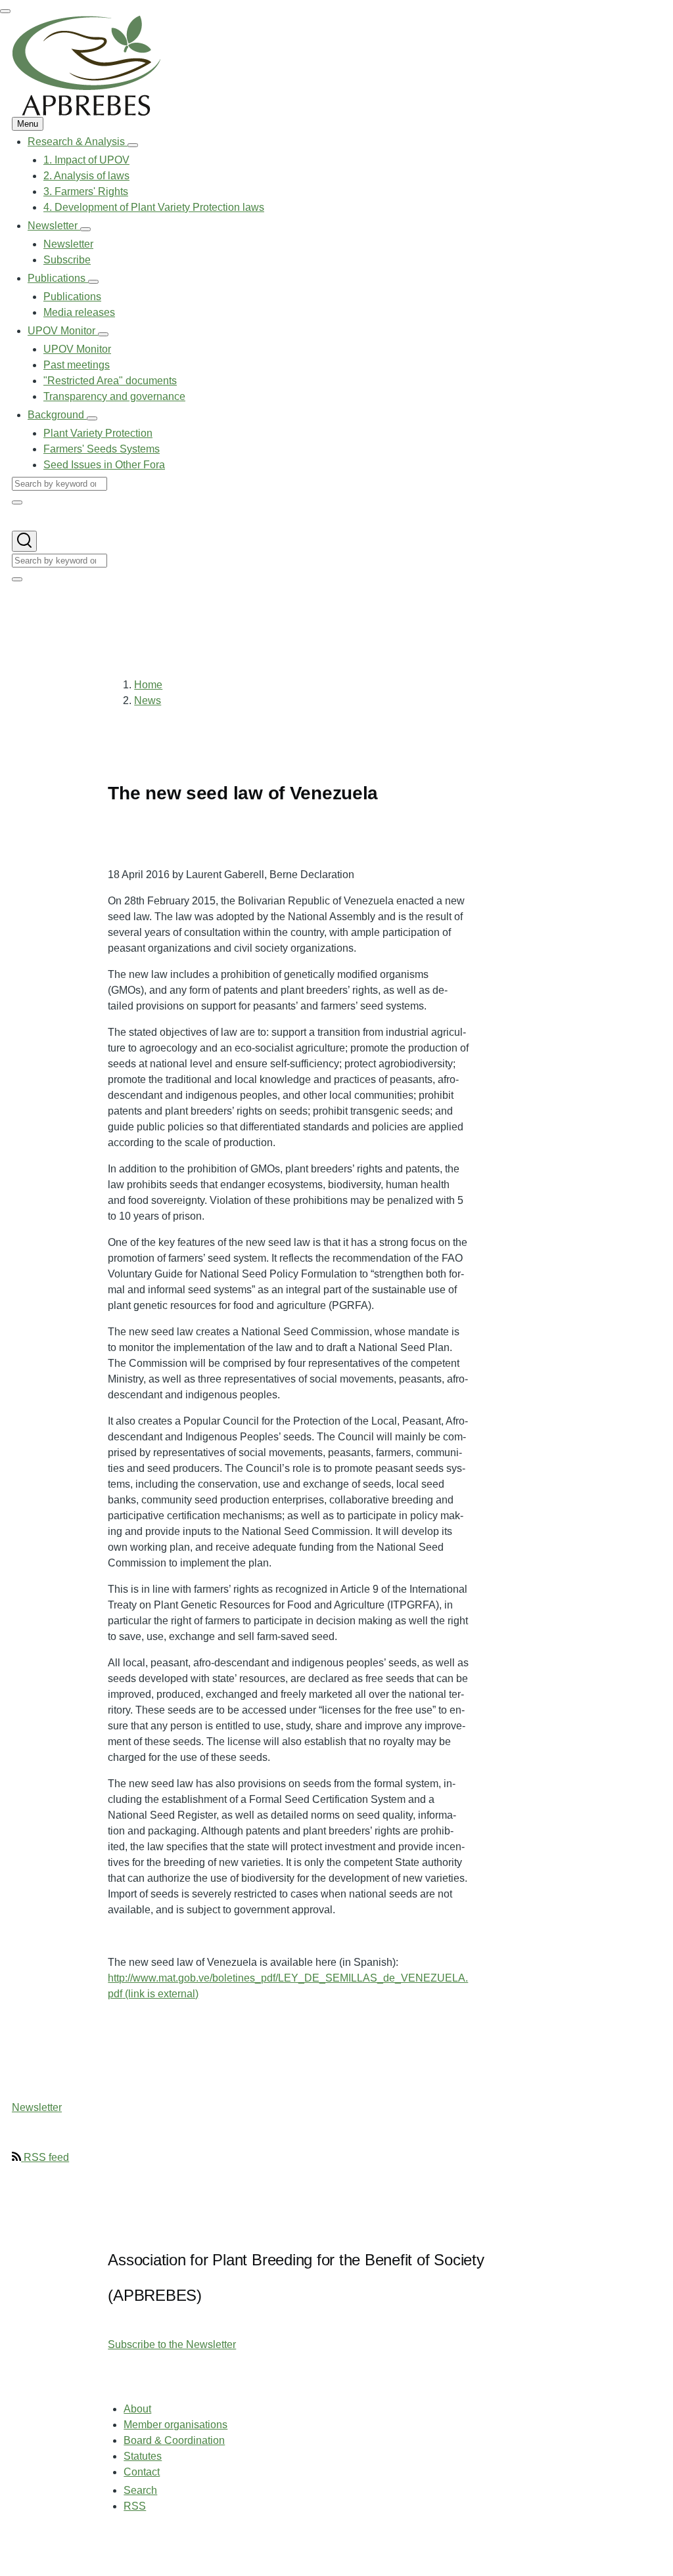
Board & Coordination (174, 2440)
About (137, 2409)
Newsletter (37, 2107)
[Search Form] (24, 541)
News (148, 700)
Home (148, 685)
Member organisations (175, 2425)
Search (140, 2490)
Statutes (143, 2456)
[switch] (5, 11)
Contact (142, 2472)
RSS (135, 2506)
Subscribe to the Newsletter (172, 2344)
